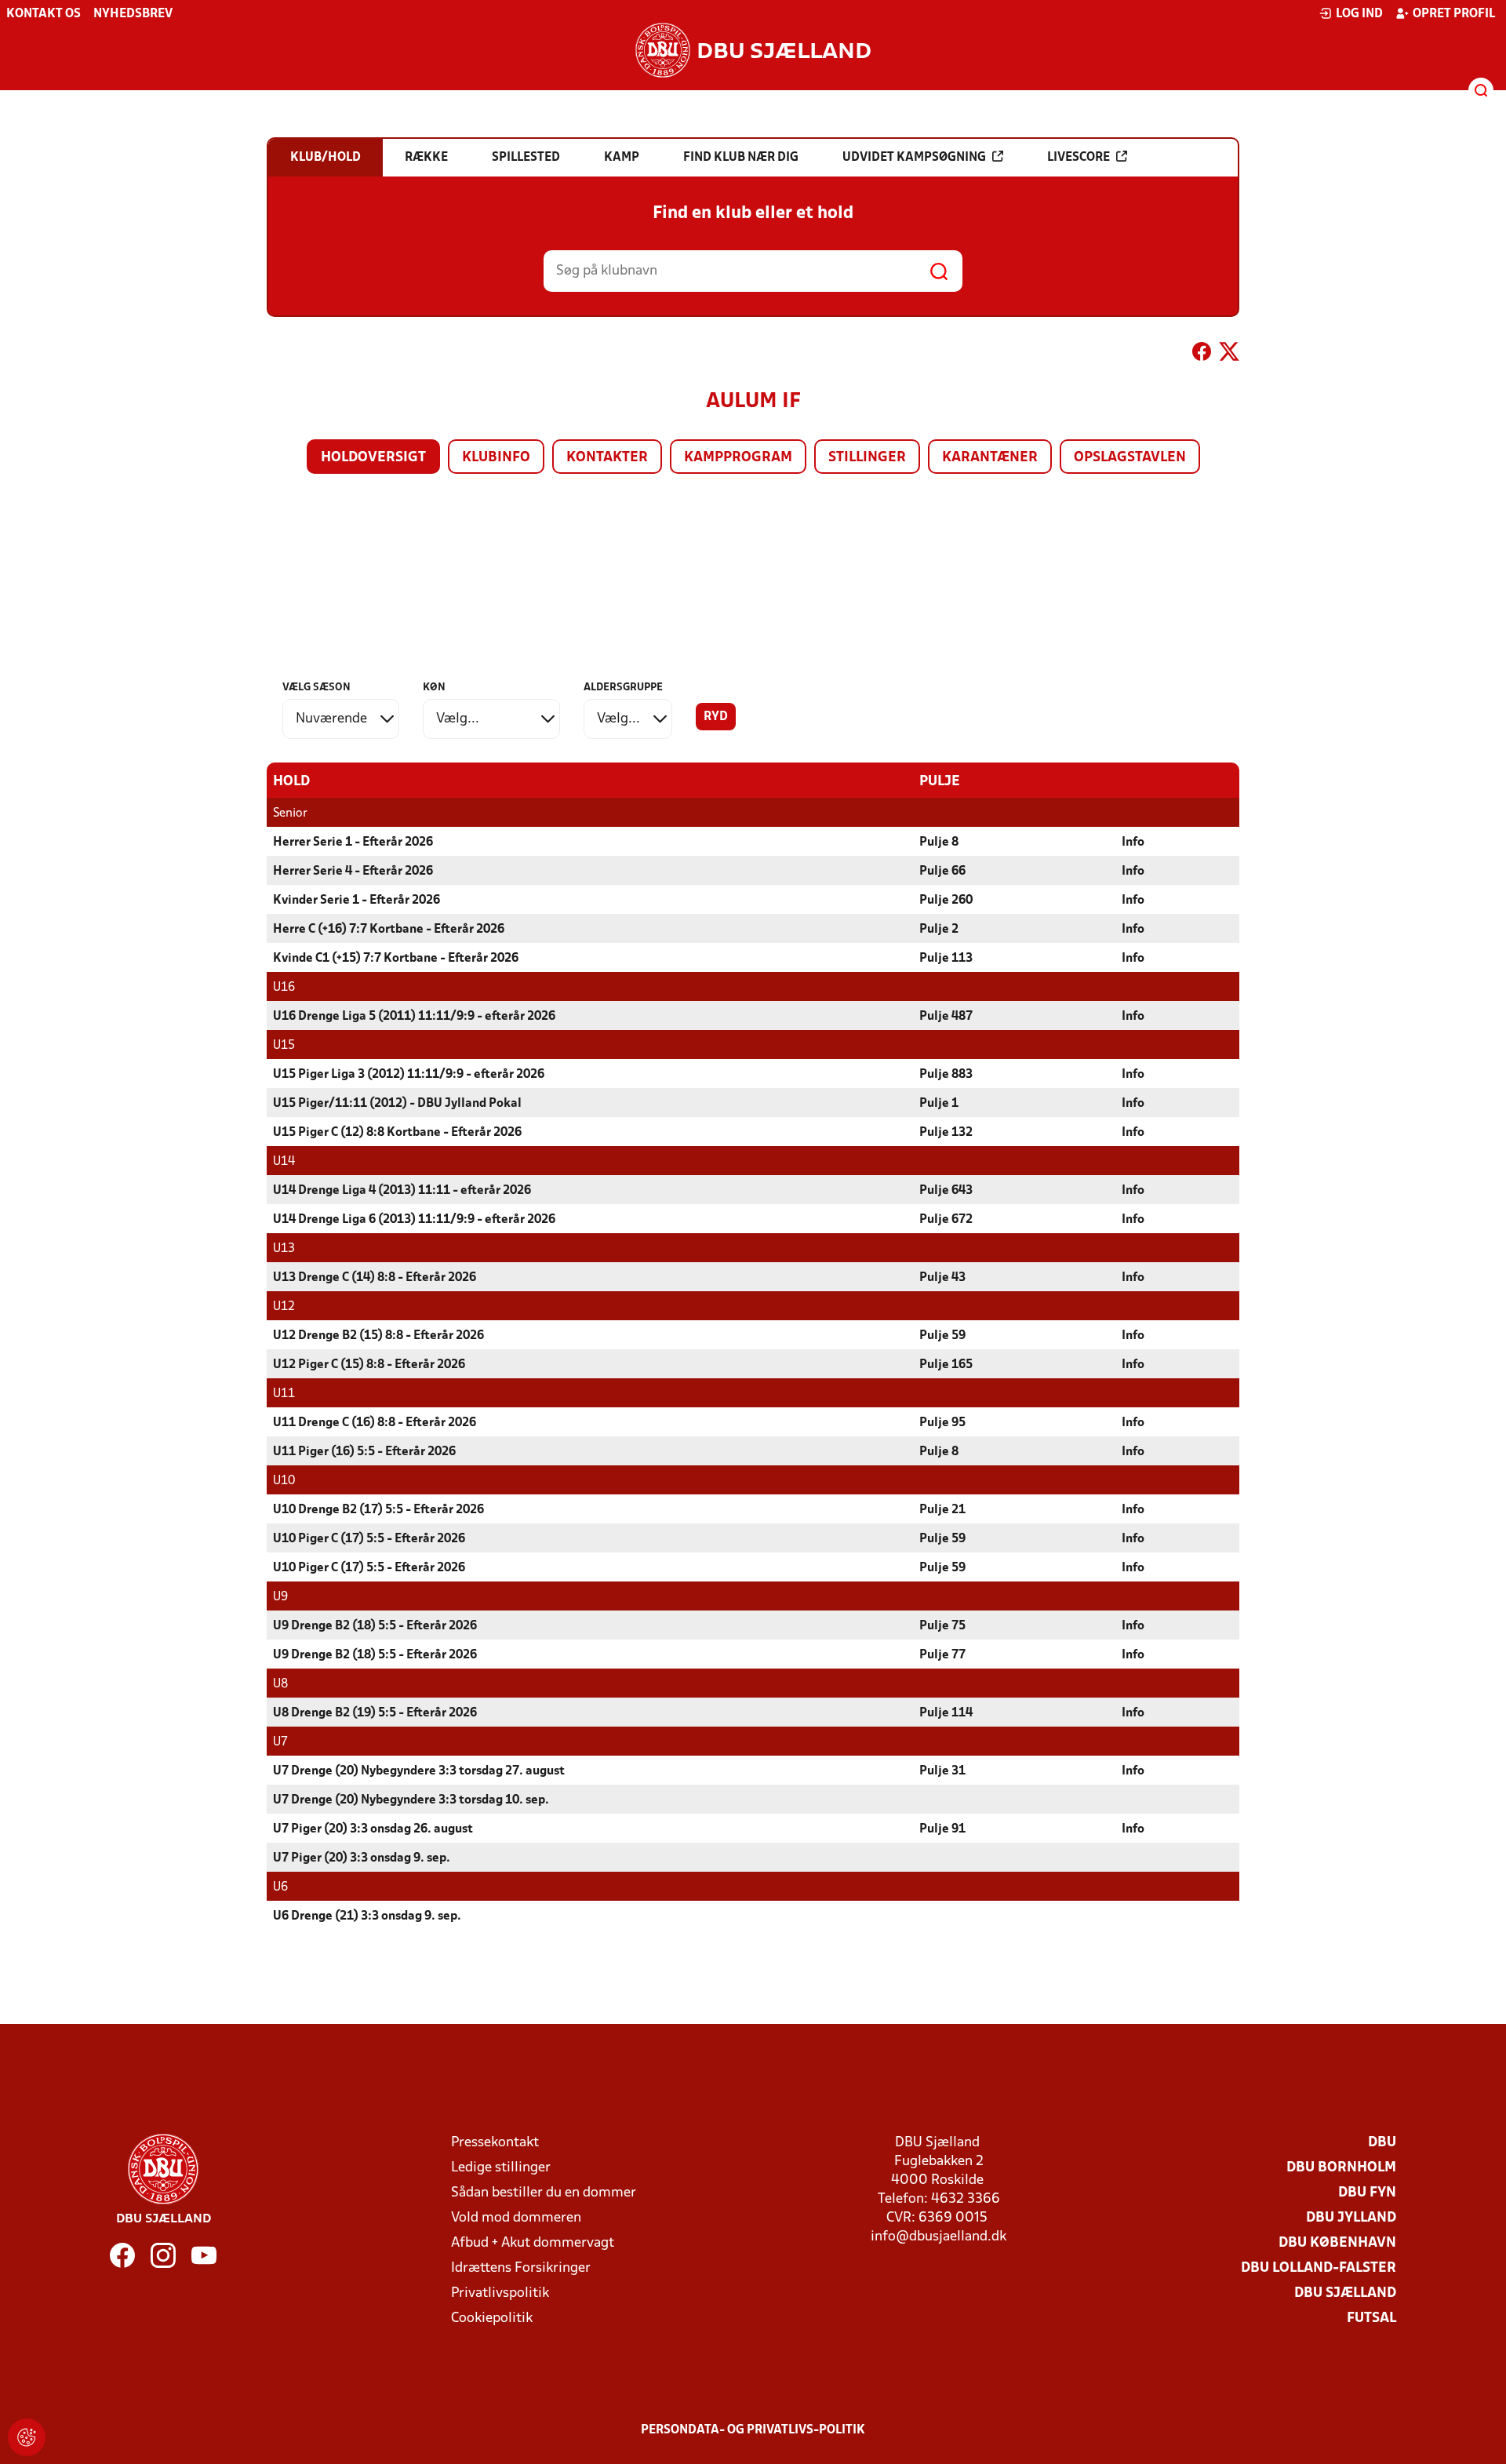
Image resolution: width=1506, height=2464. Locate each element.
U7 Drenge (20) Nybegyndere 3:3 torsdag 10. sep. (411, 1800)
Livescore (1079, 158)
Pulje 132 (946, 1133)
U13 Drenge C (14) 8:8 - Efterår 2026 (375, 1278)
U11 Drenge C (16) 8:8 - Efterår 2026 (375, 1423)
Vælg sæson (316, 688)
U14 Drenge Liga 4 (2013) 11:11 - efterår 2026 (402, 1191)
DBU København (1337, 2243)
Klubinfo (496, 458)
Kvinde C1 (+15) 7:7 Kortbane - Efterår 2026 (396, 959)
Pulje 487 (946, 1017)
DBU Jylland (1351, 2218)
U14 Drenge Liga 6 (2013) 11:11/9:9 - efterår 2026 (414, 1220)
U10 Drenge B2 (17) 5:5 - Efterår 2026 (378, 1510)
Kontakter (607, 458)
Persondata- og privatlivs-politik (753, 2430)
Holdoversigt (373, 458)
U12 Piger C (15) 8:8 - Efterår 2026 (369, 1365)
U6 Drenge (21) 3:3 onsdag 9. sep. (367, 1916)
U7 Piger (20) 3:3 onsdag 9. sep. (362, 1858)
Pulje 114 (946, 1713)
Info (1133, 843)
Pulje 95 (942, 1423)
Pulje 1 (939, 1104)
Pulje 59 (942, 1336)
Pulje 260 (946, 901)
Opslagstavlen (1130, 458)
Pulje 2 (939, 930)
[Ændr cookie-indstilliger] (27, 2437)
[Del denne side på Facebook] (1202, 355)
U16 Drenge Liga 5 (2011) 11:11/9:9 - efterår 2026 (414, 1017)
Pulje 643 (946, 1191)
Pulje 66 (942, 872)
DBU (1382, 2143)
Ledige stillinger (501, 2168)
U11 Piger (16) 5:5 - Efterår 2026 (364, 1452)
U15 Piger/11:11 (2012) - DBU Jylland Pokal (397, 1104)
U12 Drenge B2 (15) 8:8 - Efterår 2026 (378, 1336)
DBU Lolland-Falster (1319, 2268)
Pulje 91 (942, 1829)
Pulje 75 (942, 1626)
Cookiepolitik (492, 2318)
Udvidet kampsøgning (914, 158)
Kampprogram (738, 458)
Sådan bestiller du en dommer (544, 2193)
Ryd (716, 717)
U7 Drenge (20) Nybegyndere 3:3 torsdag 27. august (419, 1771)
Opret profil (1454, 14)
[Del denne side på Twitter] (1229, 355)
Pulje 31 (942, 1771)
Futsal (1371, 2318)
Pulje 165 (946, 1365)
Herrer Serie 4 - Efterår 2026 (353, 872)
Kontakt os (44, 14)
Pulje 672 (946, 1220)
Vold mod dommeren (516, 2218)
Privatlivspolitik (500, 2293)
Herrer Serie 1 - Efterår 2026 (353, 843)
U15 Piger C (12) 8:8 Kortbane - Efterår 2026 (397, 1133)
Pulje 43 (942, 1278)
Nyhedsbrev (133, 14)
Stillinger (867, 458)
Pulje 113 (946, 959)
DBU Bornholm (1341, 2168)
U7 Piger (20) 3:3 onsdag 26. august (373, 1829)
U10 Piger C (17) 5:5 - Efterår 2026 (369, 1539)
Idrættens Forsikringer (521, 2268)
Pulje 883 (946, 1075)
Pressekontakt (495, 2143)
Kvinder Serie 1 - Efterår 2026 (356, 901)
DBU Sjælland (1345, 2293)
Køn (434, 688)
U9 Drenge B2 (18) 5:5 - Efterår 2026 (375, 1626)
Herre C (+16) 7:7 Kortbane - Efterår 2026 (389, 930)
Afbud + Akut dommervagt (533, 2243)
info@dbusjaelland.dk (939, 2237)
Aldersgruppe (623, 688)
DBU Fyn (1367, 2193)
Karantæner (990, 458)
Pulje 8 (939, 843)
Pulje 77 (942, 1655)
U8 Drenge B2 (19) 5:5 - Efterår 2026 (375, 1713)
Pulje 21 (942, 1510)
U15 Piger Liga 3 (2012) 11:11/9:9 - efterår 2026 (409, 1075)
